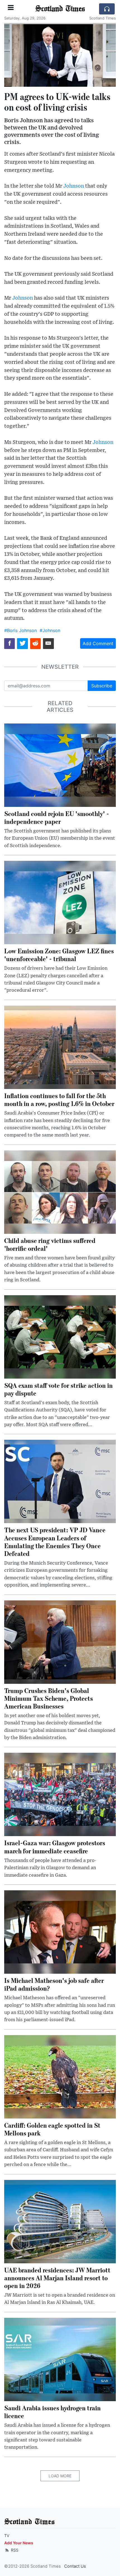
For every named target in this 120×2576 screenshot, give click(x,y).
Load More (60, 2476)
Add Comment (98, 643)
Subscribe (102, 686)
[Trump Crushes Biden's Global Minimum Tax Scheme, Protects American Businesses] (60, 1642)
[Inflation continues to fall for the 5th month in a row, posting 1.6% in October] (60, 1047)
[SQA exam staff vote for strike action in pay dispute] (60, 1336)
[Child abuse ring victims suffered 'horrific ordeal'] (60, 1192)
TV (7, 2536)
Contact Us (75, 2566)
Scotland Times (60, 8)
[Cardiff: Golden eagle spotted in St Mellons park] (60, 2076)
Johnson (74, 186)
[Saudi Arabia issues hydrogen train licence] (60, 2359)
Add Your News (19, 2543)
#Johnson (50, 630)
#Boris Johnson (21, 630)
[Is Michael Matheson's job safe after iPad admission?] (60, 1931)
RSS (14, 2550)
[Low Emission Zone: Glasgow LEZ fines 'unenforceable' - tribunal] (60, 902)
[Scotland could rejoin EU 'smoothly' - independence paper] (60, 765)
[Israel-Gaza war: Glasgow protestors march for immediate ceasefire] (60, 1794)
